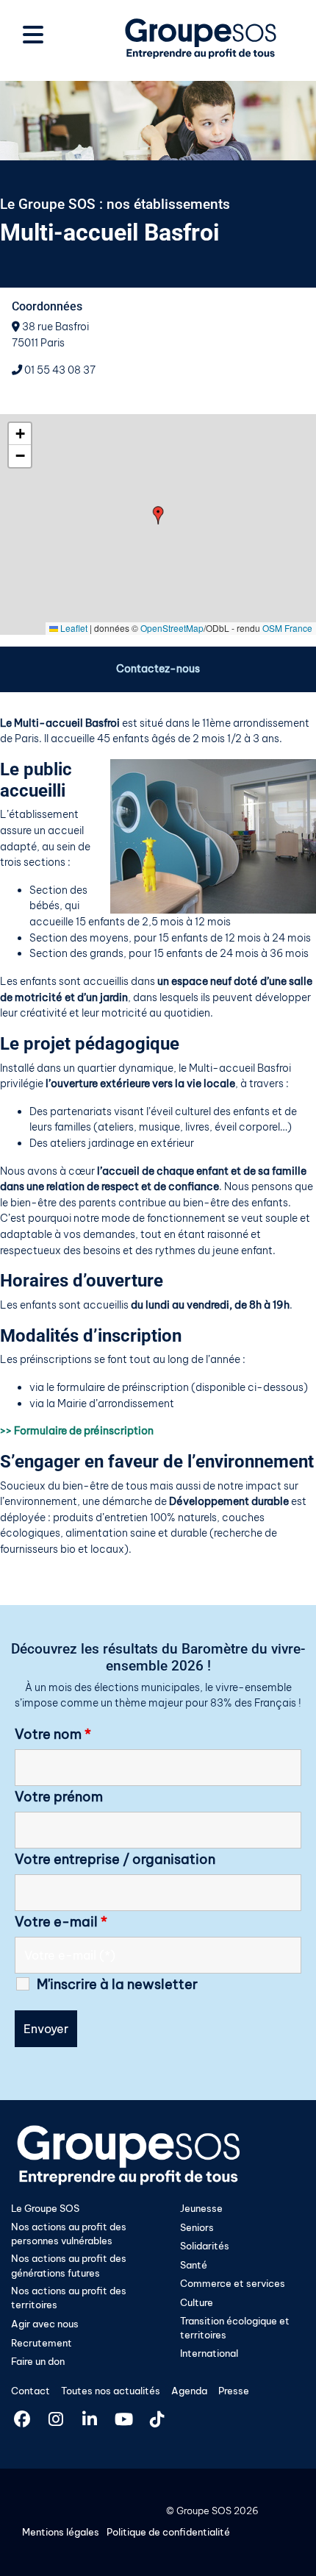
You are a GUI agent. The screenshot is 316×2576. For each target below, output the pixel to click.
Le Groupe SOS (45, 2208)
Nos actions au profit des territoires (69, 2298)
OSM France (287, 628)
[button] (158, 515)
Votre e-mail (61, 1922)
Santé (194, 2265)
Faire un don (38, 2361)
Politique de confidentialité (168, 2532)
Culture (197, 2302)
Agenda (189, 2391)
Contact (30, 2391)
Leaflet (73, 628)
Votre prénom (59, 1797)
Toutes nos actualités (111, 2391)
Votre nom (53, 1734)
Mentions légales (61, 2532)
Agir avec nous (45, 2324)
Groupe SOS (204, 2511)
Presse (234, 2391)
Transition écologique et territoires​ (235, 2328)
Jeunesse (201, 2208)
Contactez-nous (158, 669)
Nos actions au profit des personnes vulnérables (69, 2234)
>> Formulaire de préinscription (77, 1431)
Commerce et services (233, 2283)
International (209, 2353)
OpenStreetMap (172, 628)
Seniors (197, 2227)
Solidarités (205, 2246)
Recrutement (42, 2343)
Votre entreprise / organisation (115, 1860)
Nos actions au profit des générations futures (69, 2265)
